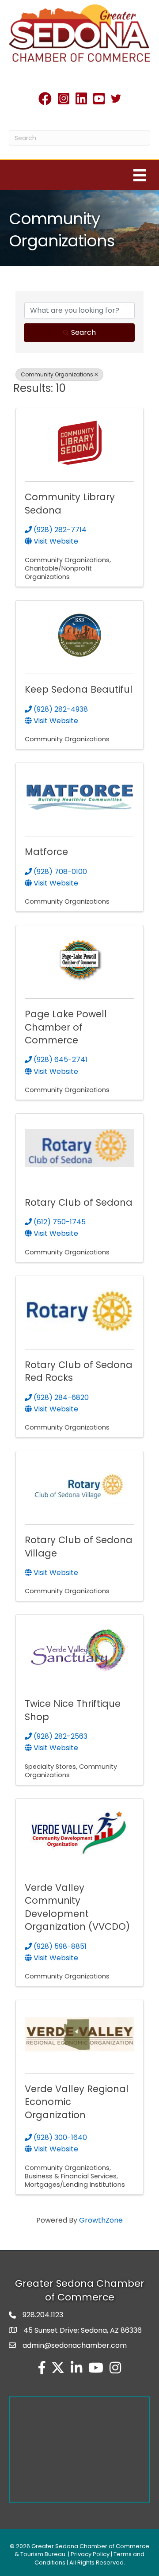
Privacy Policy (90, 2554)
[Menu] (140, 175)
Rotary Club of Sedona (79, 1202)
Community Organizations (57, 374)
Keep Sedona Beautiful (79, 689)
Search (83, 332)
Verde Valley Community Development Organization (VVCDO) (77, 1907)
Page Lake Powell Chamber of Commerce (66, 1027)
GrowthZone (101, 2220)
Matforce (46, 852)
